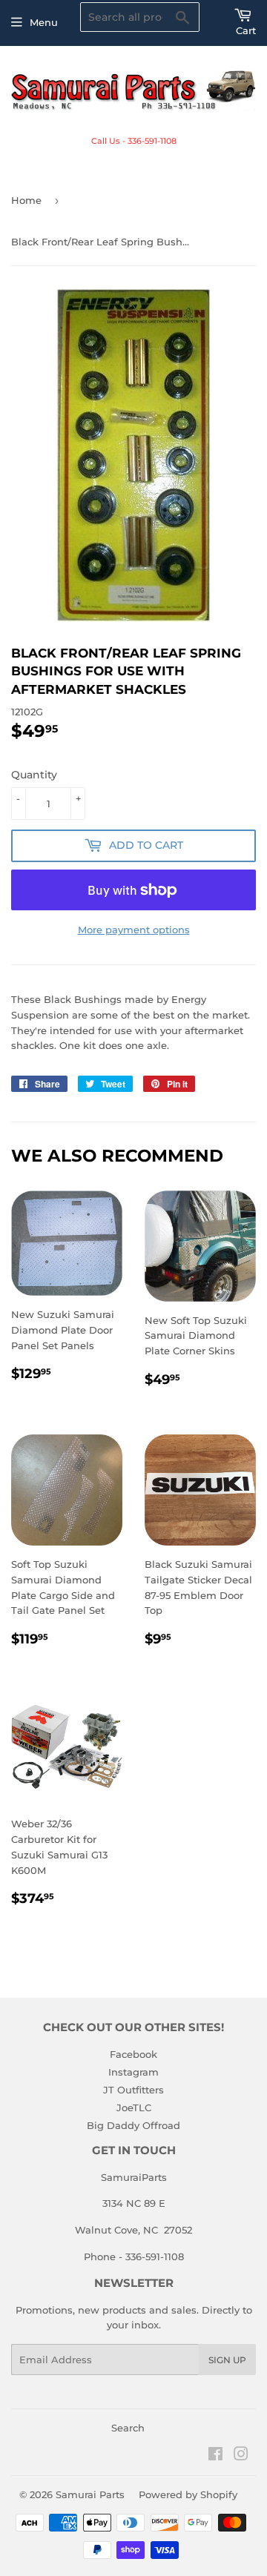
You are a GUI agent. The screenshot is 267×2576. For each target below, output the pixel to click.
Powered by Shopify (188, 2494)
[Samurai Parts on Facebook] (215, 2456)
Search (128, 2428)
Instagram (133, 2072)
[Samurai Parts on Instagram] (241, 2456)
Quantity (34, 775)
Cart (246, 30)
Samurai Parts (90, 2494)
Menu (44, 22)
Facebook (133, 2054)
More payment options (134, 930)
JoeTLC (134, 2108)
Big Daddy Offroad (133, 2125)
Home (26, 200)
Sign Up (227, 2360)
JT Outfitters (133, 2090)
